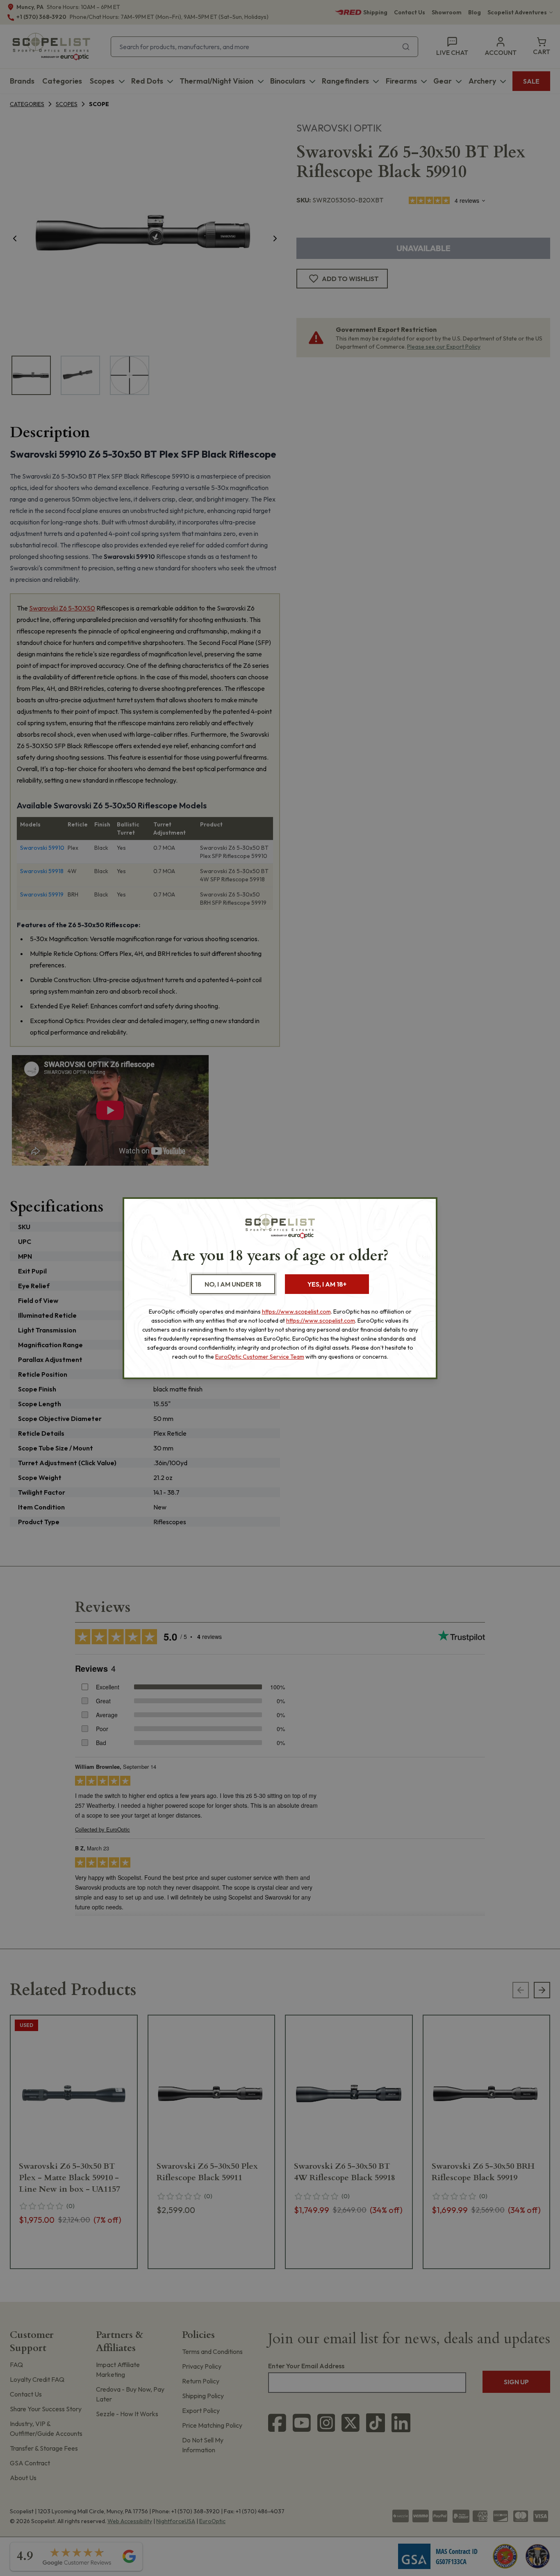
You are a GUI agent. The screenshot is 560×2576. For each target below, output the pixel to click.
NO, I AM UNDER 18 (233, 1284)
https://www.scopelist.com (296, 1312)
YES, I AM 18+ (327, 1284)
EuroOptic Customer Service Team (260, 1357)
